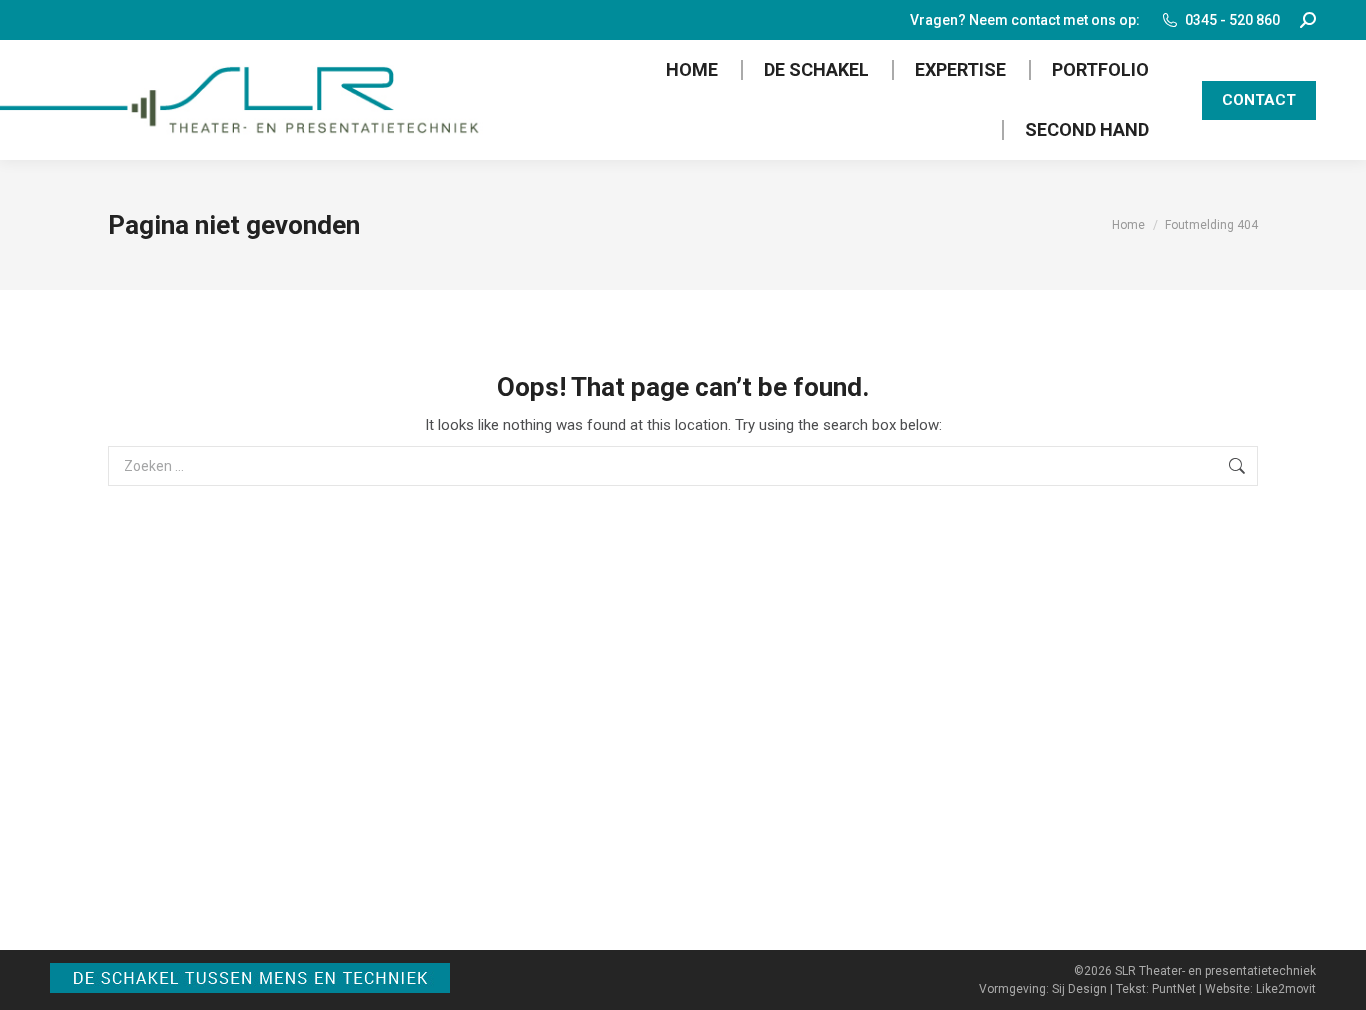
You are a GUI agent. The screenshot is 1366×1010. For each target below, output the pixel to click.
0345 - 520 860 (1232, 20)
